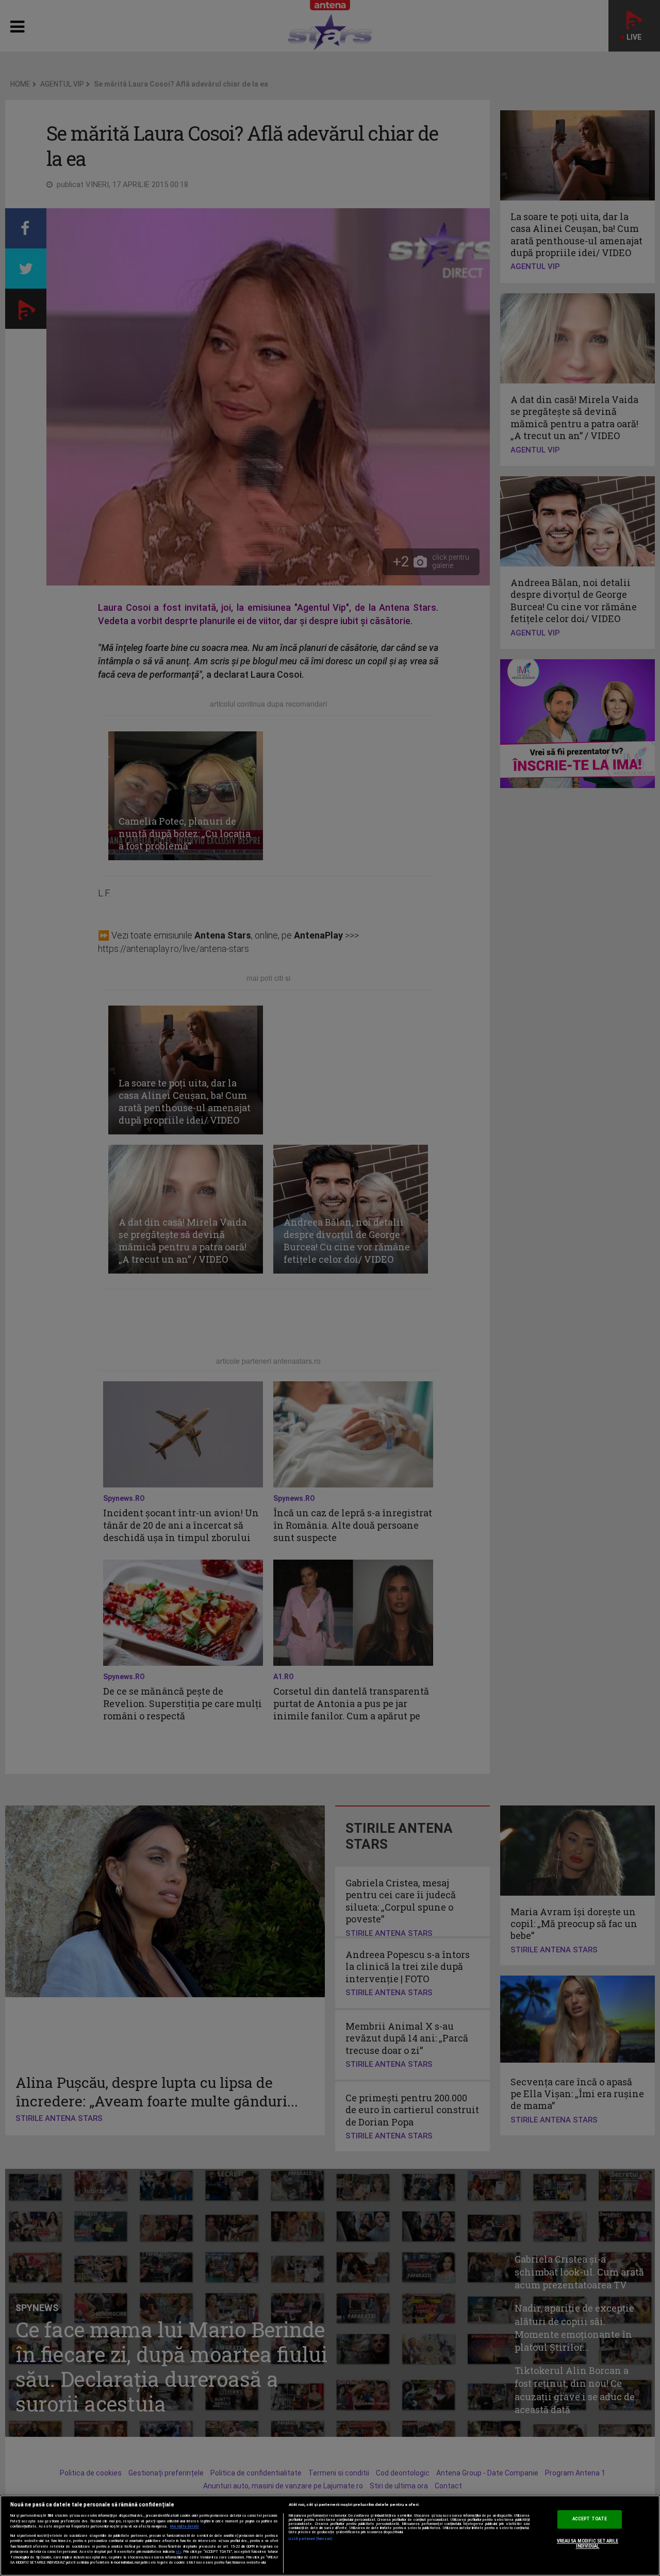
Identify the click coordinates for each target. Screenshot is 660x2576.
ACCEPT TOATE (590, 2519)
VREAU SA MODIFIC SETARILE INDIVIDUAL (588, 2544)
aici (178, 2552)
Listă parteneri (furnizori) (311, 2539)
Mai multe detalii (185, 2527)
